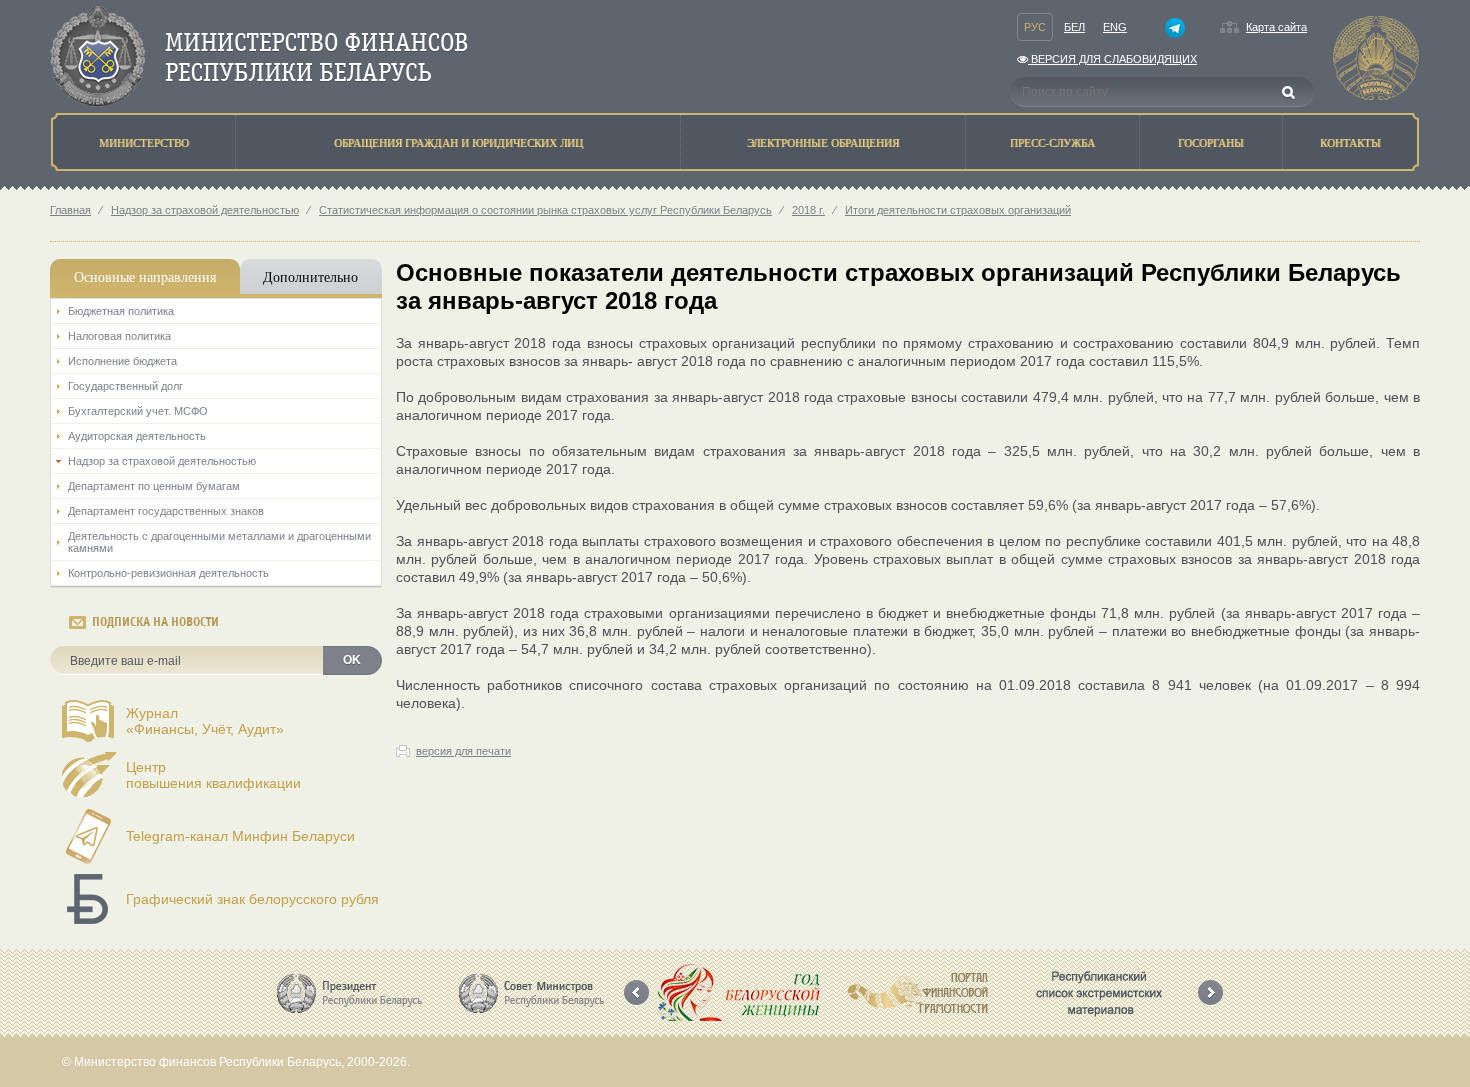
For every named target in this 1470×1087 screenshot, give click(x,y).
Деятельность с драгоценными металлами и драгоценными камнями (219, 542)
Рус (1035, 27)
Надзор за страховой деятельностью (205, 210)
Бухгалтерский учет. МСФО (138, 411)
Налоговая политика (119, 336)
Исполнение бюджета (122, 361)
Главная (70, 210)
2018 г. (808, 210)
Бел (1074, 27)
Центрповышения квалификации (213, 775)
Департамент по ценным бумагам (154, 486)
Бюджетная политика (121, 311)
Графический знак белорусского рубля (252, 899)
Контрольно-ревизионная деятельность (168, 573)
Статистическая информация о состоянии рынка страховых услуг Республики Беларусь (545, 210)
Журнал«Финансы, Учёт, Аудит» (205, 721)
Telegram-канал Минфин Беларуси (240, 836)
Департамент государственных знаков (166, 511)
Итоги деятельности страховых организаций (958, 210)
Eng (1115, 27)
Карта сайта (1276, 27)
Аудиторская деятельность (137, 436)
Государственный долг (125, 386)
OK (352, 660)
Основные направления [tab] (145, 276)
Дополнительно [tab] (310, 276)
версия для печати (463, 751)
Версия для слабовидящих (1112, 59)
